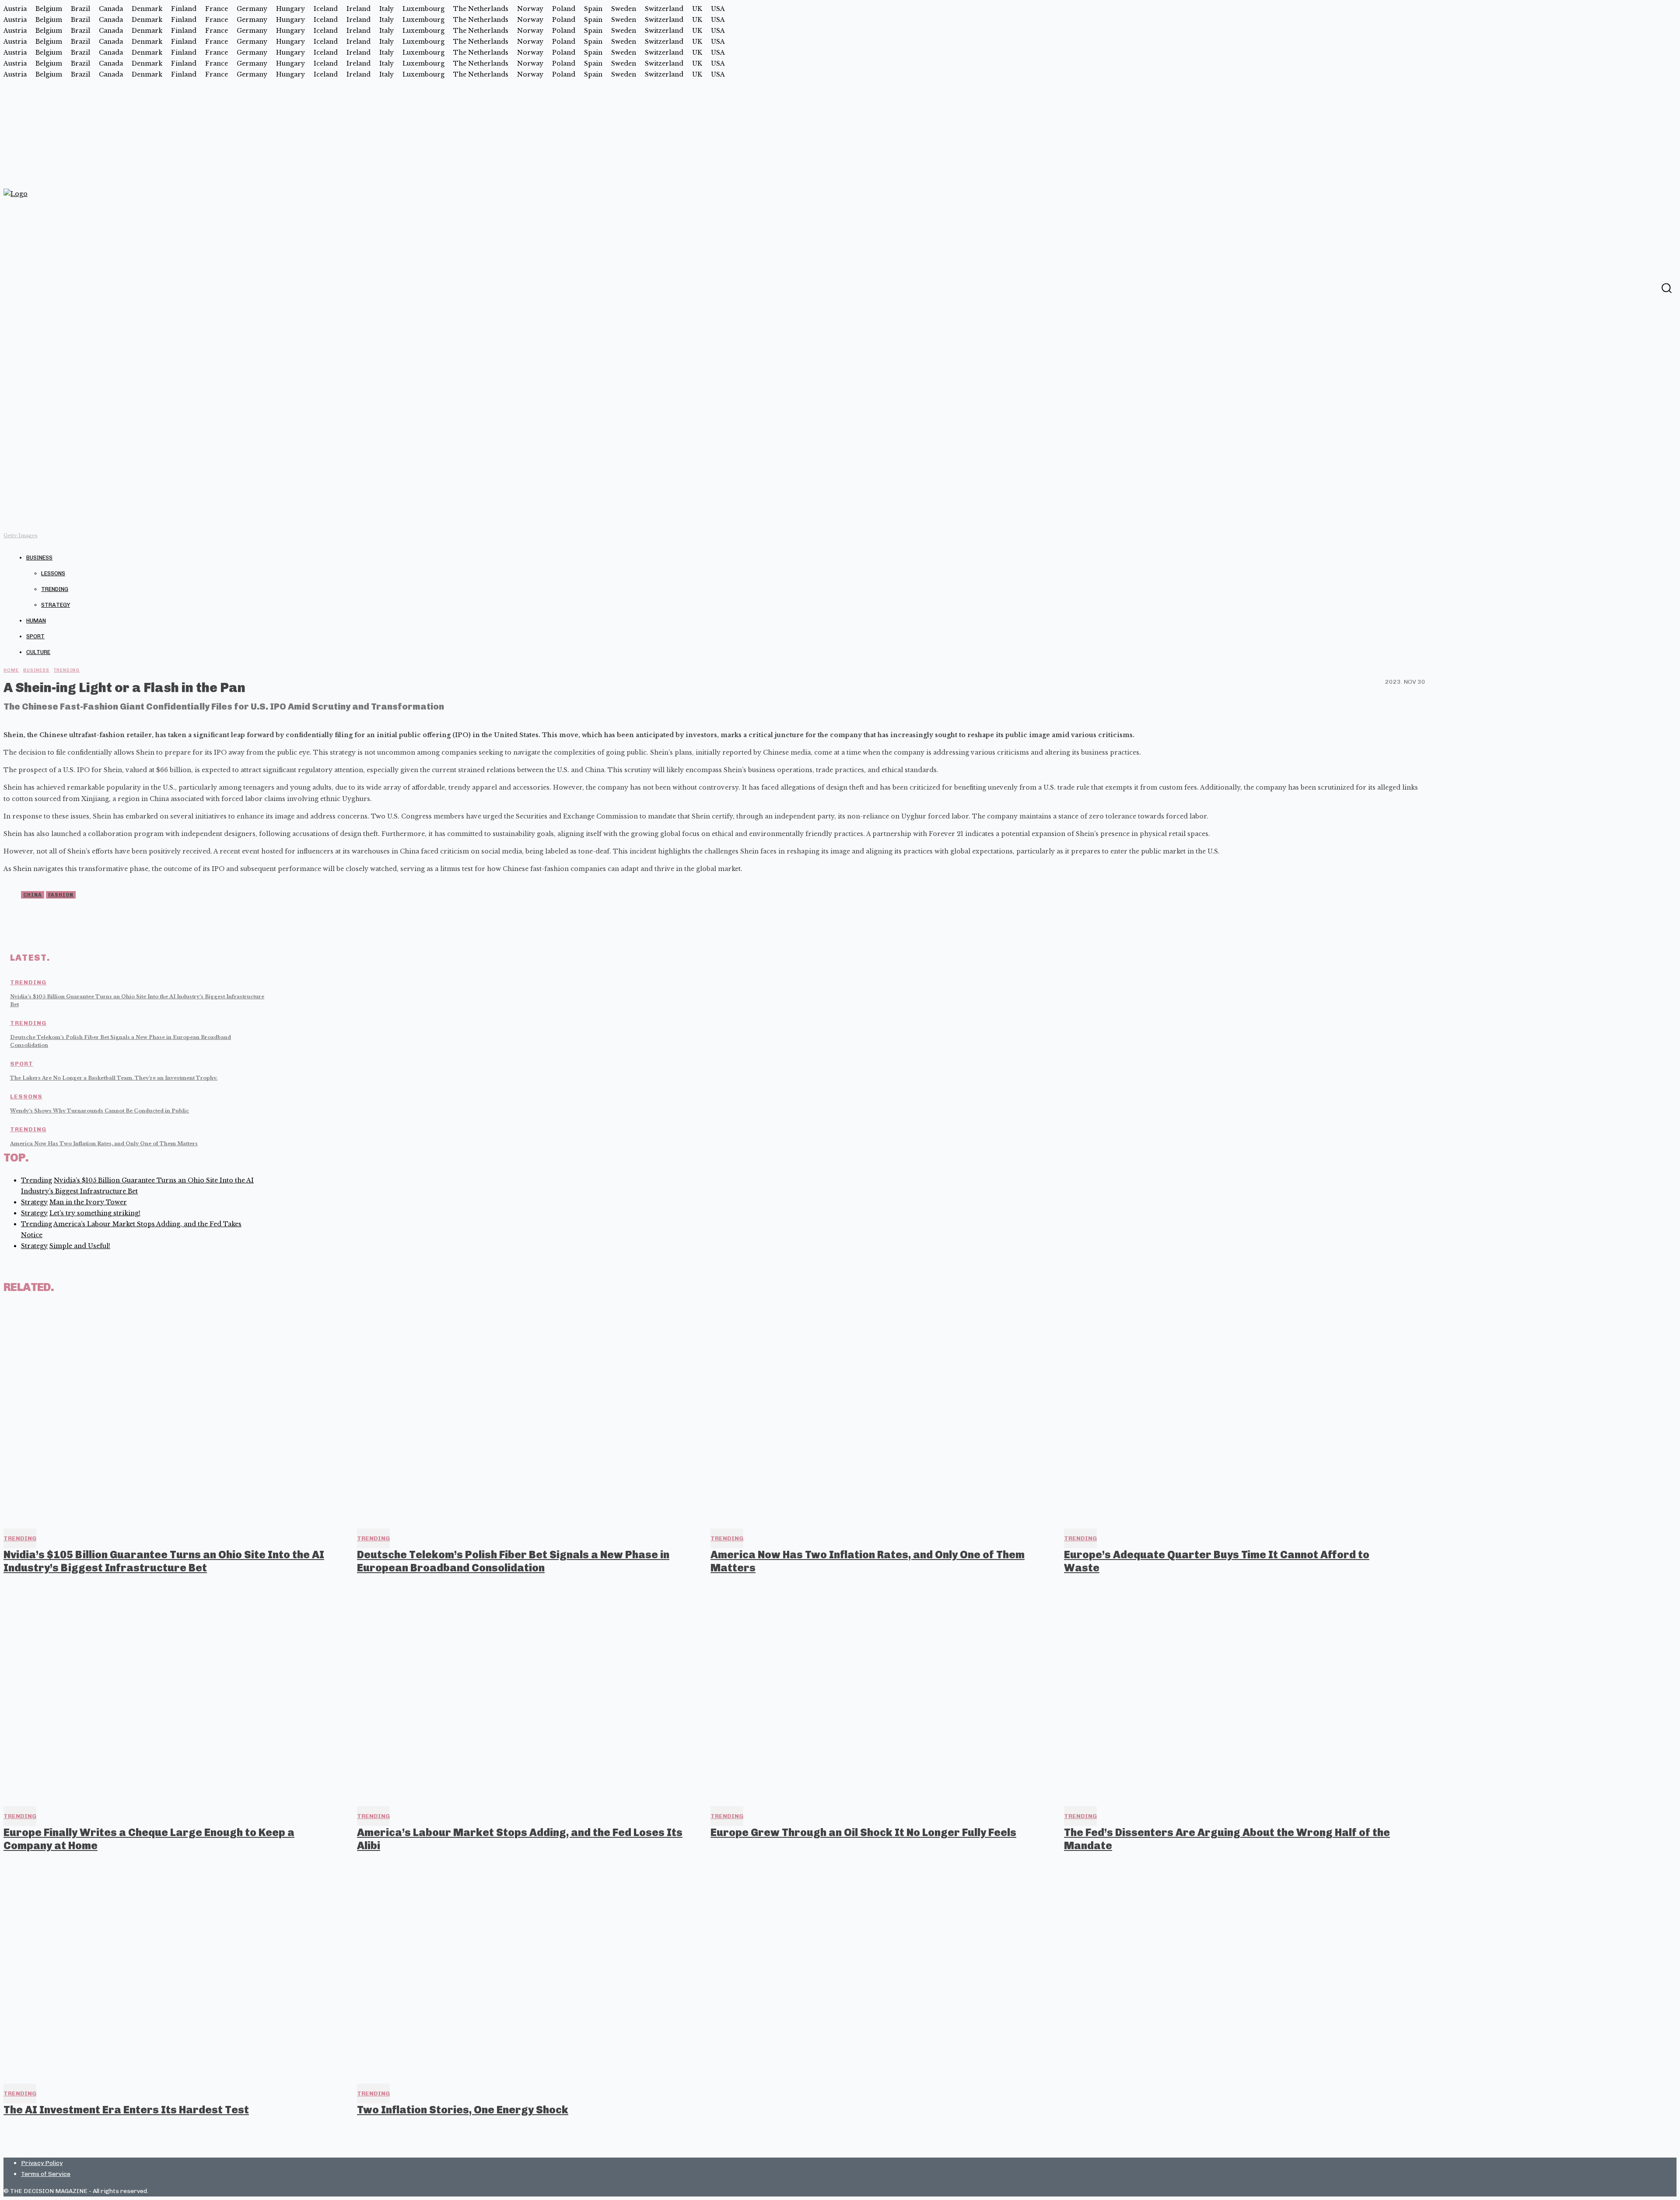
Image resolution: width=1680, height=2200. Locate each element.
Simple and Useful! (80, 1246)
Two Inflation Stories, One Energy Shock (463, 2110)
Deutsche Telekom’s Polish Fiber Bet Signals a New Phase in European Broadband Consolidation (513, 1561)
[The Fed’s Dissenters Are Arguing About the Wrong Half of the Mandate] (1233, 1692)
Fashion (61, 895)
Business (39, 558)
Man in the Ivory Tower (88, 1202)
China (33, 895)
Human (36, 621)
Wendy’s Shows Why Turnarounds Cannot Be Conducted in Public (100, 1111)
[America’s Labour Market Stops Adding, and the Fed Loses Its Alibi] (526, 1692)
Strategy (56, 605)
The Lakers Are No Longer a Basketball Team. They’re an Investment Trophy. (114, 1078)
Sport (35, 636)
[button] (1666, 288)
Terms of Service (46, 2174)
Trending (55, 589)
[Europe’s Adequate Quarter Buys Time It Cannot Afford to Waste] (1233, 1414)
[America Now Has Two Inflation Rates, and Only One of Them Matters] (879, 1414)
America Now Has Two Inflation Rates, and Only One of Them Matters (104, 1144)
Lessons (53, 573)
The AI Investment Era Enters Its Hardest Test (126, 2110)
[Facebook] (1649, 287)
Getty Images (21, 535)
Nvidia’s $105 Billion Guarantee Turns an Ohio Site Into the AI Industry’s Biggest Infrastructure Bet (164, 1561)
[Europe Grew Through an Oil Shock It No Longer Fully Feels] (879, 1692)
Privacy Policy (42, 2163)
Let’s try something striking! (95, 1213)
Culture (38, 652)
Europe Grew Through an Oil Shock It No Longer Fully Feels (863, 1832)
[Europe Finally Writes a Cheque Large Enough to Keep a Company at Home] (172, 1692)
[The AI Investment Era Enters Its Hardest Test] (172, 1970)
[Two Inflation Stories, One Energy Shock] (526, 1970)
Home (11, 670)
